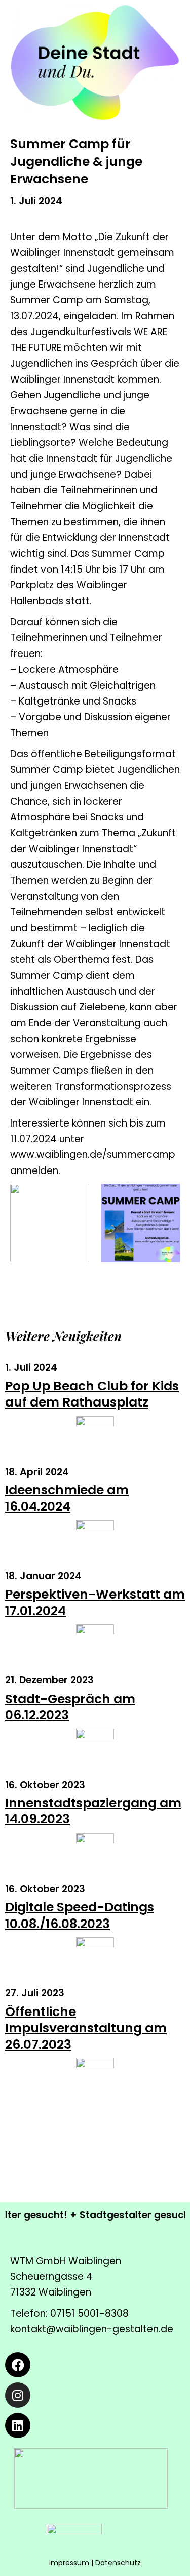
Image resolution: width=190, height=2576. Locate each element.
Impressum (69, 2563)
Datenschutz (118, 2563)
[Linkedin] (18, 2425)
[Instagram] (18, 2395)
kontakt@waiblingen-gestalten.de (92, 2329)
